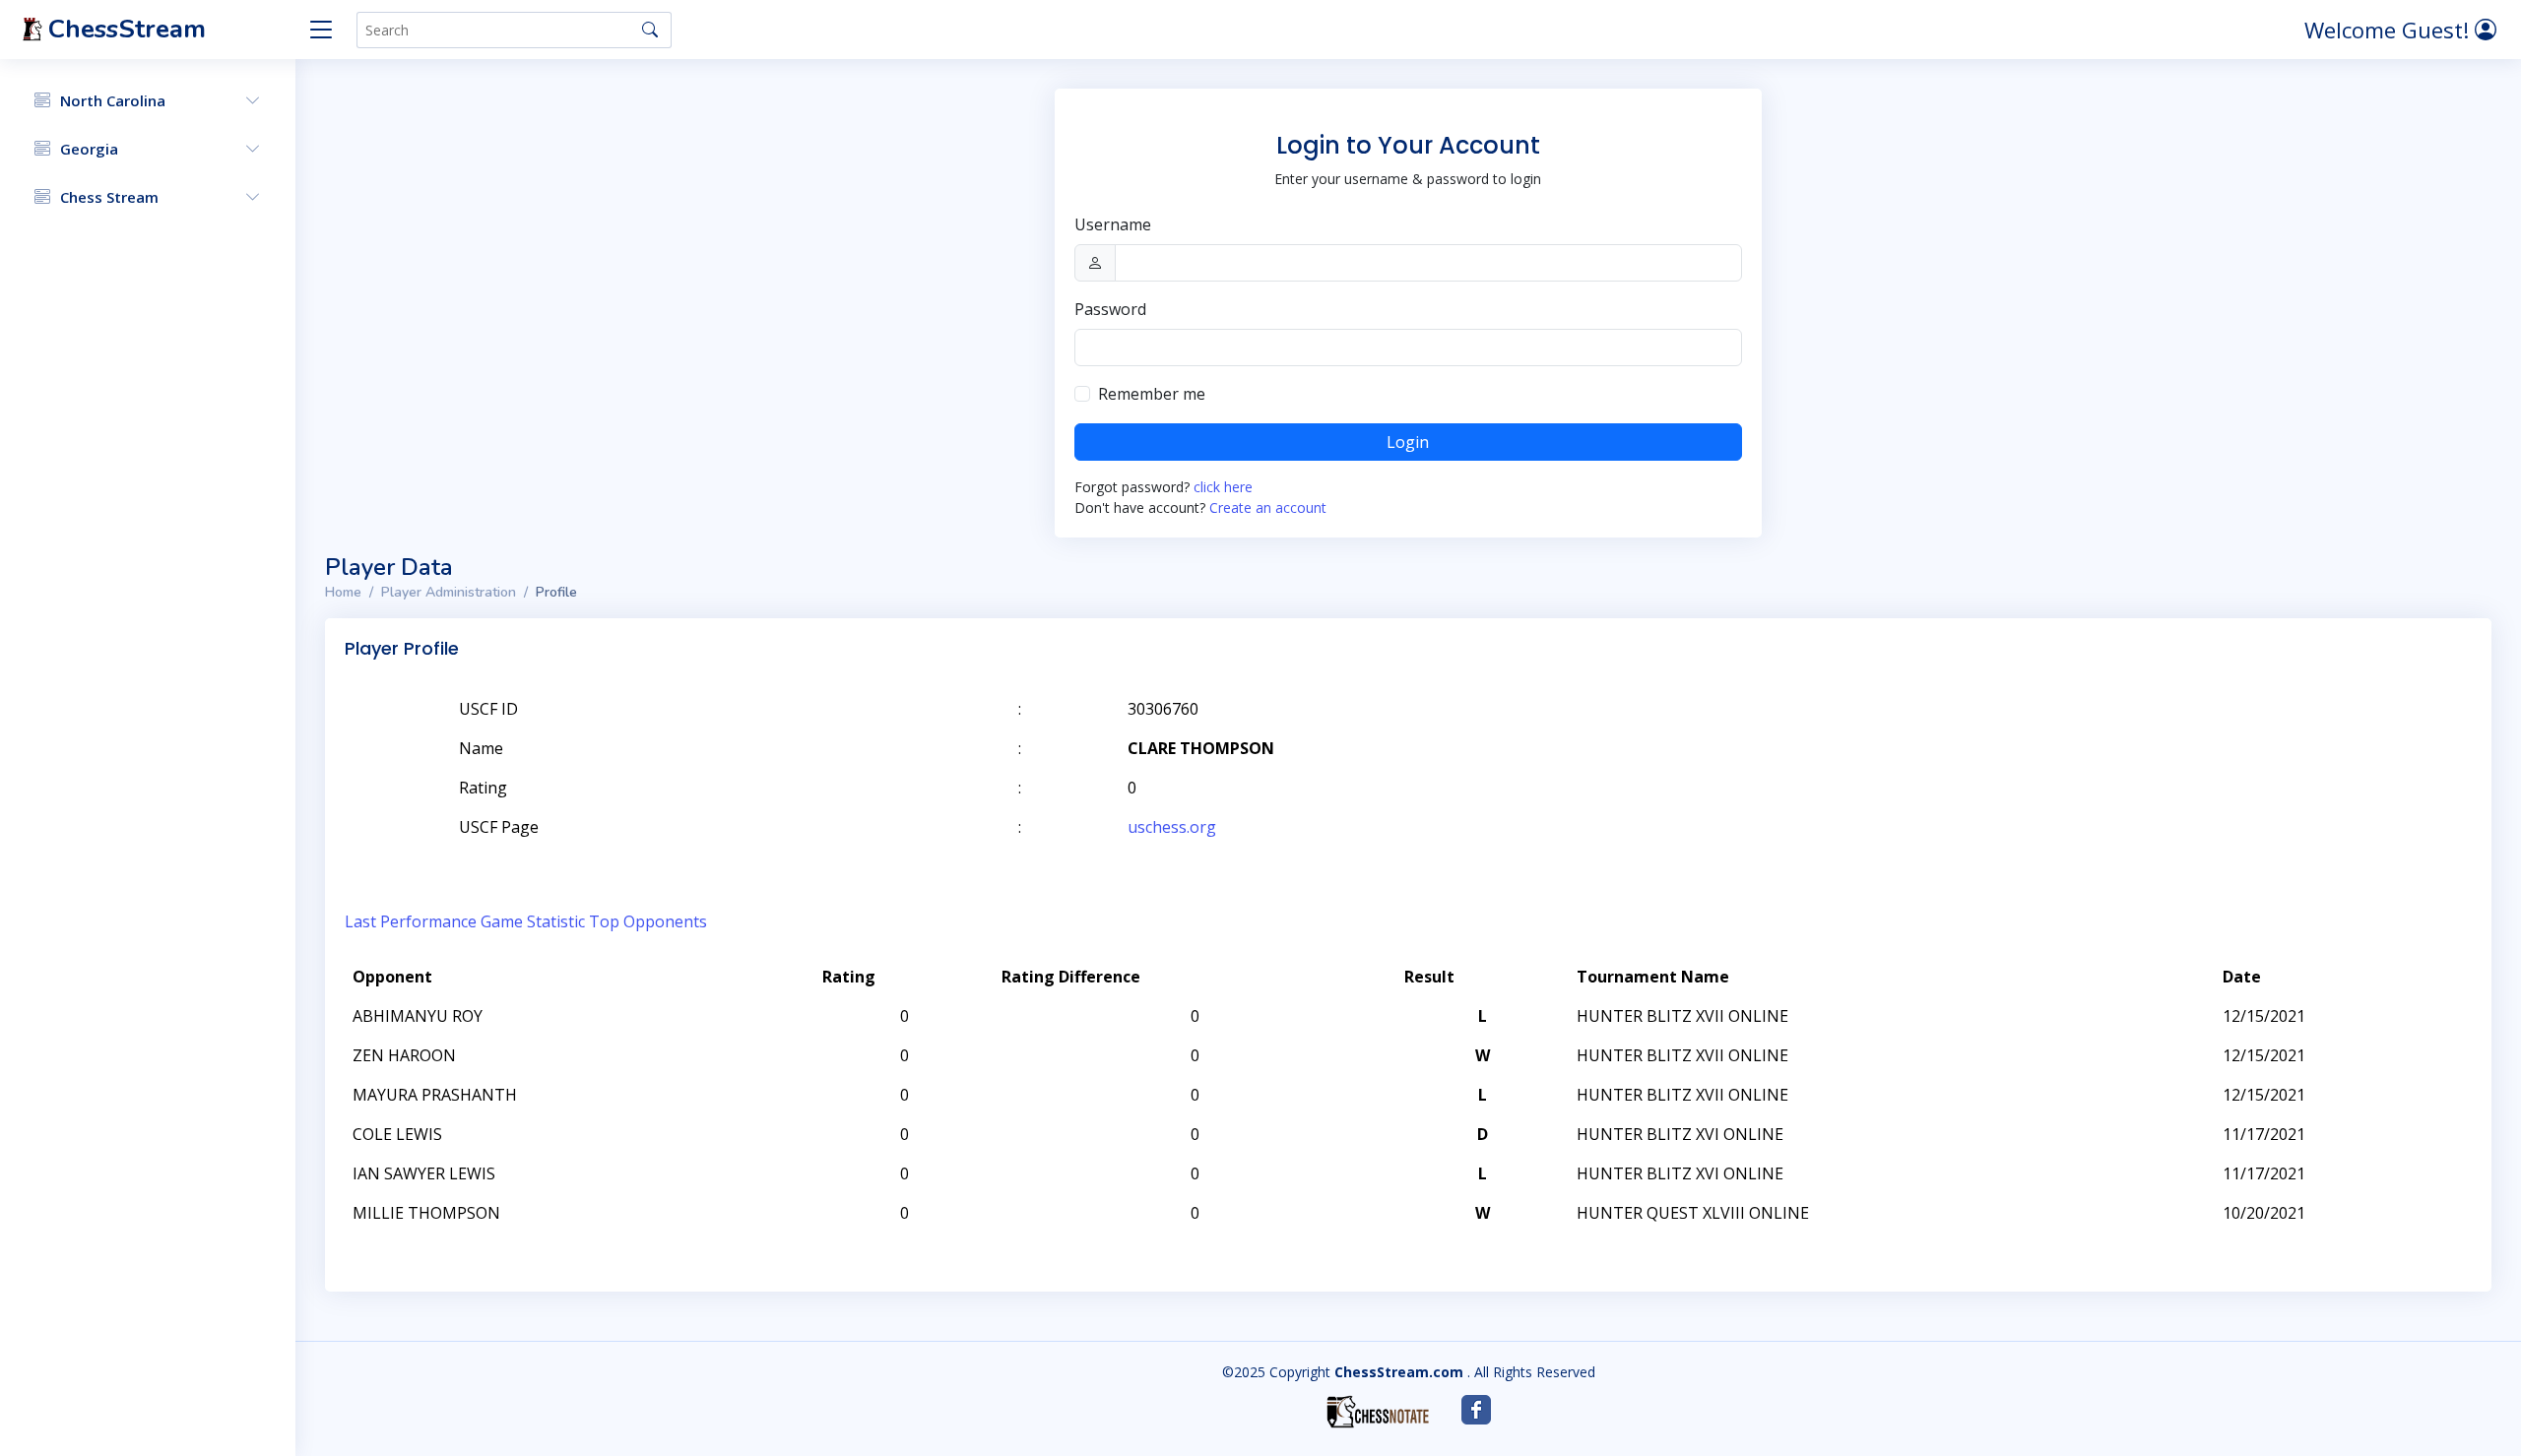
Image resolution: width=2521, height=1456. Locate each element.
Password (1110, 309)
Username (1113, 224)
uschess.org (1172, 827)
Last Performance (411, 921)
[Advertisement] (2243, 738)
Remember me (1152, 394)
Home (343, 592)
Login (1408, 442)
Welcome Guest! (2390, 30)
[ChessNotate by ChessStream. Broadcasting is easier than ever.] (1378, 1412)
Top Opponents (648, 921)
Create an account (1268, 507)
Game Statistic (533, 921)
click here (1223, 487)
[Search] (650, 30)
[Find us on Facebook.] (1476, 1410)
